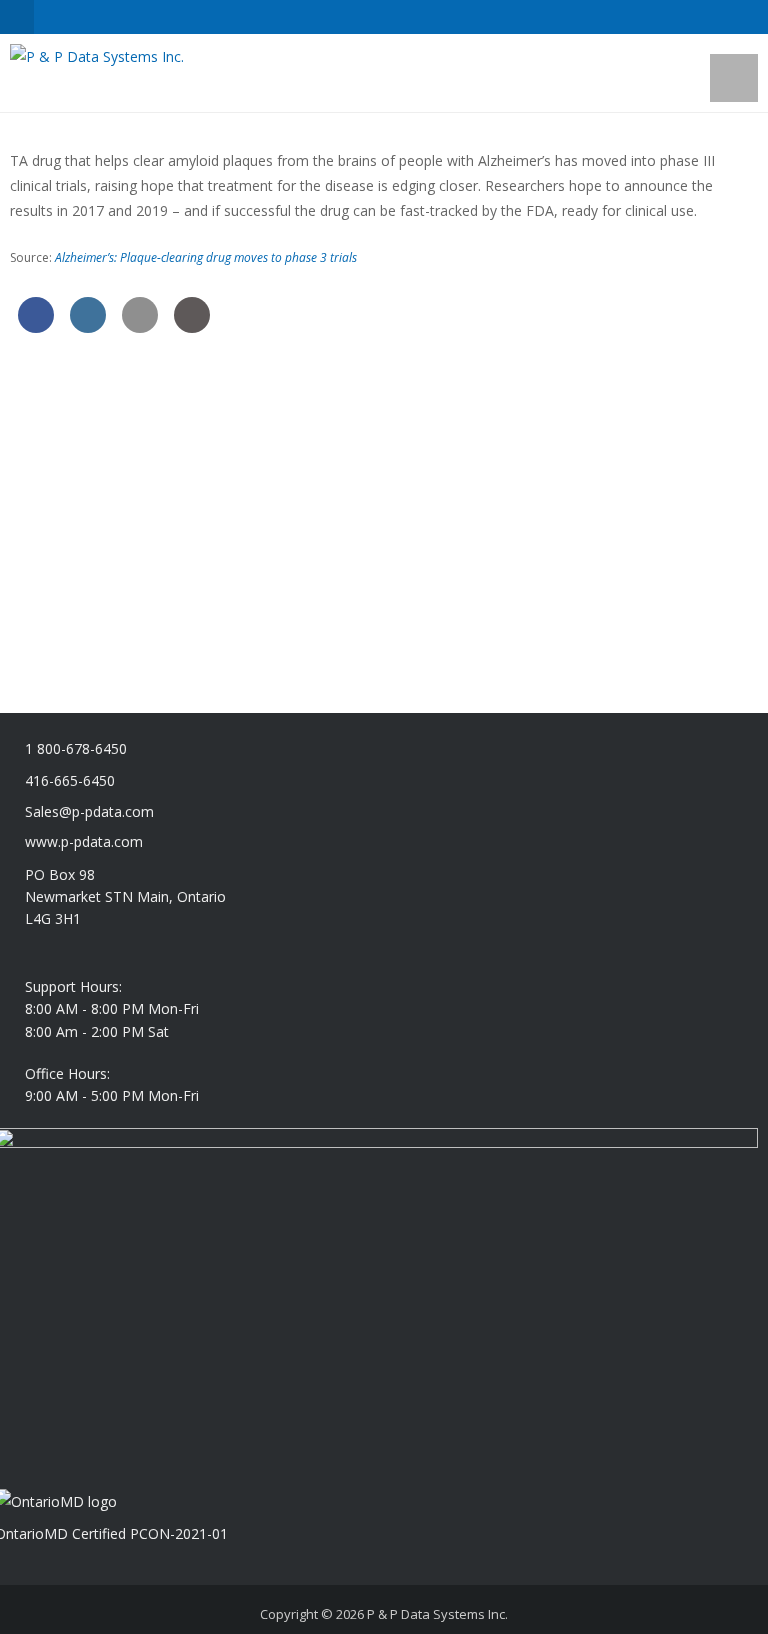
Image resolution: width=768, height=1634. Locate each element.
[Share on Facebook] (36, 327)
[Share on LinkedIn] (88, 327)
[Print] (192, 327)
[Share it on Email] (140, 327)
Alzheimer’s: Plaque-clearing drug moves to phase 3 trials (206, 257)
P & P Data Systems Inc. (437, 1614)
